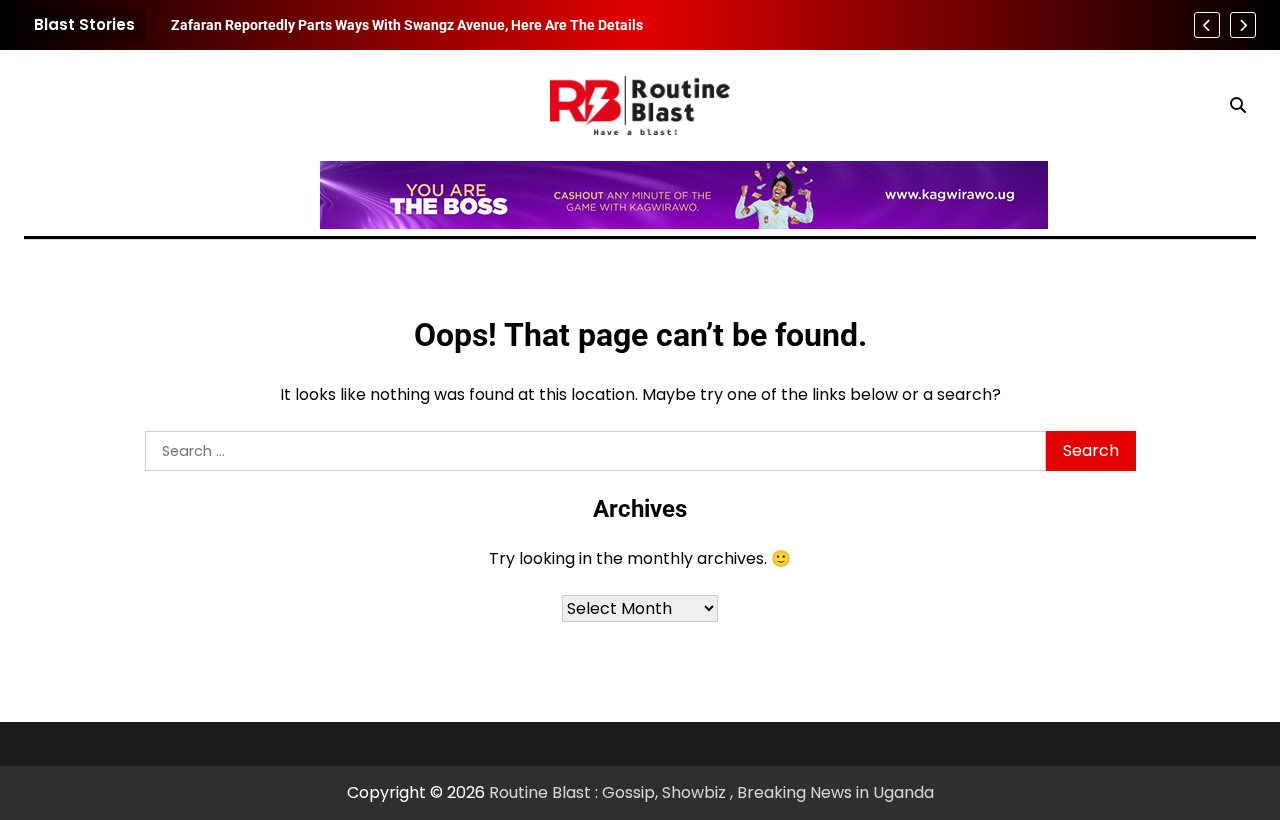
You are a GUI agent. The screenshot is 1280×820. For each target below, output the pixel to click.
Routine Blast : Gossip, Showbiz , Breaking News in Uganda (711, 792)
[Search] (1238, 105)
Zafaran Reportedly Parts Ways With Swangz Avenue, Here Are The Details (407, 25)
